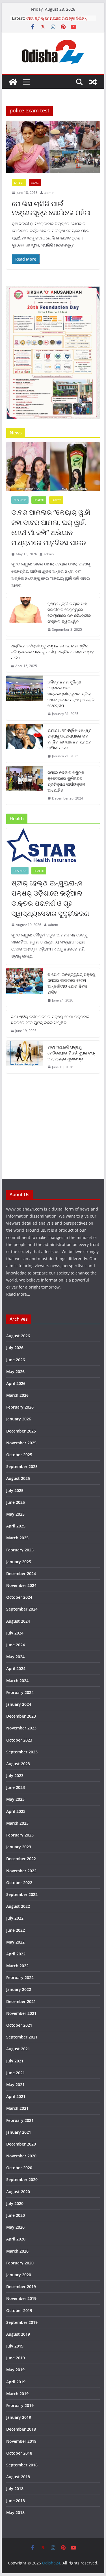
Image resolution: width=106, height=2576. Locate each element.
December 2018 (21, 2429)
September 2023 (22, 1752)
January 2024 (19, 1704)
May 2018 (15, 2512)
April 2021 (16, 2096)
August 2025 (18, 1478)
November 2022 (21, 1871)
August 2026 (18, 1336)
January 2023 (19, 1847)
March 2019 (17, 2394)
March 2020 (17, 2251)
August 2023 (18, 1764)
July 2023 (15, 1776)
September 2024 (22, 1609)
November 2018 (21, 2441)
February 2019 (20, 2405)
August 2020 (18, 2192)
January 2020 (19, 2275)
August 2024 (18, 1621)
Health (39, 500)
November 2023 (21, 1728)
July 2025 (15, 1490)
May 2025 (15, 1514)
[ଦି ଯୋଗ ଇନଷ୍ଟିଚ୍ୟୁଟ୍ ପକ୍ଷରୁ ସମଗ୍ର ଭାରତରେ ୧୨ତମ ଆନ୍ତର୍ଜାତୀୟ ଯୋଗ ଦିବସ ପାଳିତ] (25, 987)
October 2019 (19, 2310)
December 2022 (21, 1859)
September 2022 (22, 1894)
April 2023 (16, 1811)
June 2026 (16, 1360)
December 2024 (21, 1574)
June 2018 (16, 2501)
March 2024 (17, 1681)
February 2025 (20, 1550)
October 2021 (19, 2025)
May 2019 (15, 2370)
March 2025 (17, 1538)
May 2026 (15, 1372)
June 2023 (16, 1787)
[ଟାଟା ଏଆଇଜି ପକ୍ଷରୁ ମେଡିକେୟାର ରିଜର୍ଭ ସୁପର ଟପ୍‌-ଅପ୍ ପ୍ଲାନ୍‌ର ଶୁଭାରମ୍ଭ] (25, 1057)
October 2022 (19, 1883)
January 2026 (19, 1419)
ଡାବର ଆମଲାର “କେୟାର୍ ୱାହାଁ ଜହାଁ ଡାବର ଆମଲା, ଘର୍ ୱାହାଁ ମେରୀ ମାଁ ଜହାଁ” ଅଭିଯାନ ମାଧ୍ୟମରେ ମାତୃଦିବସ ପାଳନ (51, 527)
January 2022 (19, 1989)
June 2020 (16, 2215)
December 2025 (21, 1431)
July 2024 (15, 1633)
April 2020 (16, 2239)
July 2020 (15, 2203)
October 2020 (19, 2168)
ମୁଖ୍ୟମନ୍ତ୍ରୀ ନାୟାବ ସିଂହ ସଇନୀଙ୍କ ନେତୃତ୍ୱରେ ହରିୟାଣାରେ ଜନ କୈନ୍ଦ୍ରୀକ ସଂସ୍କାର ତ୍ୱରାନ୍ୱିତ (69, 612)
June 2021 (16, 2073)
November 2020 (21, 2156)
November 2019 (21, 2298)
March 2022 (17, 1966)
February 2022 (20, 1977)
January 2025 (19, 1562)
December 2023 (21, 1716)
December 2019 (21, 2287)
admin (49, 193)
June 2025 (16, 1502)
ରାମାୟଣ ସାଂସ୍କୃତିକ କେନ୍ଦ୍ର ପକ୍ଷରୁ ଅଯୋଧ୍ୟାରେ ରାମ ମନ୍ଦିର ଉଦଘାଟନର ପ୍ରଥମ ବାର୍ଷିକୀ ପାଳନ (70, 739)
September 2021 (22, 2037)
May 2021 (15, 2085)
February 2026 (20, 1407)
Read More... (18, 1294)
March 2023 (17, 1823)
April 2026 (16, 1383)
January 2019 (19, 2417)
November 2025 (21, 1443)
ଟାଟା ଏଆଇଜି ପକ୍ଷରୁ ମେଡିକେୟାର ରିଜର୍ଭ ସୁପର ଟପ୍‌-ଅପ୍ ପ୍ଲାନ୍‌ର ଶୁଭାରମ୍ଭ (71, 1053)
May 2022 (15, 1942)
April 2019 (16, 2382)
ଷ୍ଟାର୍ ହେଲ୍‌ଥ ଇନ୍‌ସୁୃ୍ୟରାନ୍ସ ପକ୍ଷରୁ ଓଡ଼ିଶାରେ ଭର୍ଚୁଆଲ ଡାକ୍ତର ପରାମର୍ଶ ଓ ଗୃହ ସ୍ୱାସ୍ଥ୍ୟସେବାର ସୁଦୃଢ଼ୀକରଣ (50, 898)
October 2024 (19, 1597)
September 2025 (22, 1466)
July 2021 (15, 2061)
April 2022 (16, 1954)
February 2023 (20, 1835)
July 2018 (15, 2489)
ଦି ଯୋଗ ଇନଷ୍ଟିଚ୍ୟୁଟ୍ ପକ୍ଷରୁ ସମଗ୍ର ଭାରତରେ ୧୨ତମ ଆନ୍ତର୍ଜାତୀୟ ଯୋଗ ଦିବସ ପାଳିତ (71, 983)
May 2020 (15, 2227)
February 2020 (20, 2263)
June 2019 (16, 2358)
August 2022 (18, 1906)
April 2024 (16, 1668)
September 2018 (22, 2465)
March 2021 (17, 2108)
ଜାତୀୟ (35, 183)
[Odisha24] (13, 82)
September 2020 (22, 2179)
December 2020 (21, 2144)
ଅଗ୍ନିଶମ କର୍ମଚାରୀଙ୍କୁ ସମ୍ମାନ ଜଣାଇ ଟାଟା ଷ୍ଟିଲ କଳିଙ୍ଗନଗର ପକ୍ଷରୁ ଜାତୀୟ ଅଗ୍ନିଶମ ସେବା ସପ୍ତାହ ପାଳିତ (52, 652)
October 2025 (19, 1455)
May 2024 (15, 1657)
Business (20, 500)
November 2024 (21, 1585)
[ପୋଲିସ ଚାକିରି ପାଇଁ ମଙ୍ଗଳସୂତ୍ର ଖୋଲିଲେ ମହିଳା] (53, 147)
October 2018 (19, 2453)
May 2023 (15, 1799)
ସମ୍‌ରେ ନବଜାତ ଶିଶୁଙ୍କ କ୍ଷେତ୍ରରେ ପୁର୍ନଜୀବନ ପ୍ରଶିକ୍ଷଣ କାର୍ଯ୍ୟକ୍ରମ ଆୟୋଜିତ (66, 781)
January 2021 (19, 2132)
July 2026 (15, 1348)
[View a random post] (93, 82)
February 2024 (20, 1692)
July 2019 (15, 2346)
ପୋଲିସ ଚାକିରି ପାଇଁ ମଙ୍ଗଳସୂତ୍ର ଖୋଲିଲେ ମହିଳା (51, 208)
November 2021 (21, 2013)
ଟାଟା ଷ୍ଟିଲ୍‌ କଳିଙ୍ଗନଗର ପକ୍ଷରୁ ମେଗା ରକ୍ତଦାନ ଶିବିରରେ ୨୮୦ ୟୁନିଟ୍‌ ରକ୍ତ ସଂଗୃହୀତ (50, 1020)
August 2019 (18, 2334)
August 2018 (18, 2477)
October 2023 (19, 1740)
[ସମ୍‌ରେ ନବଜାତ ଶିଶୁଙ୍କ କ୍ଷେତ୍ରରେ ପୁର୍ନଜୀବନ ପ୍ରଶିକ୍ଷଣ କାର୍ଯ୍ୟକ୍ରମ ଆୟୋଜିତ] (25, 785)
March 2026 (17, 1395)
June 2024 (16, 1645)
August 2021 (18, 2049)
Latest (19, 183)
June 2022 (16, 1930)
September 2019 (22, 2322)
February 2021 (20, 2120)
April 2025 (16, 1526)
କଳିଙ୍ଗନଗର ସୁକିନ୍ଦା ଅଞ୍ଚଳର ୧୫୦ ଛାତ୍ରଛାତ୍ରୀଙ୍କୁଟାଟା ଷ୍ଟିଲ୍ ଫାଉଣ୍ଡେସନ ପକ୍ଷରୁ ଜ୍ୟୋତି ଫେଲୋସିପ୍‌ (71, 694)
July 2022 (15, 1918)
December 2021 (21, 2001)
